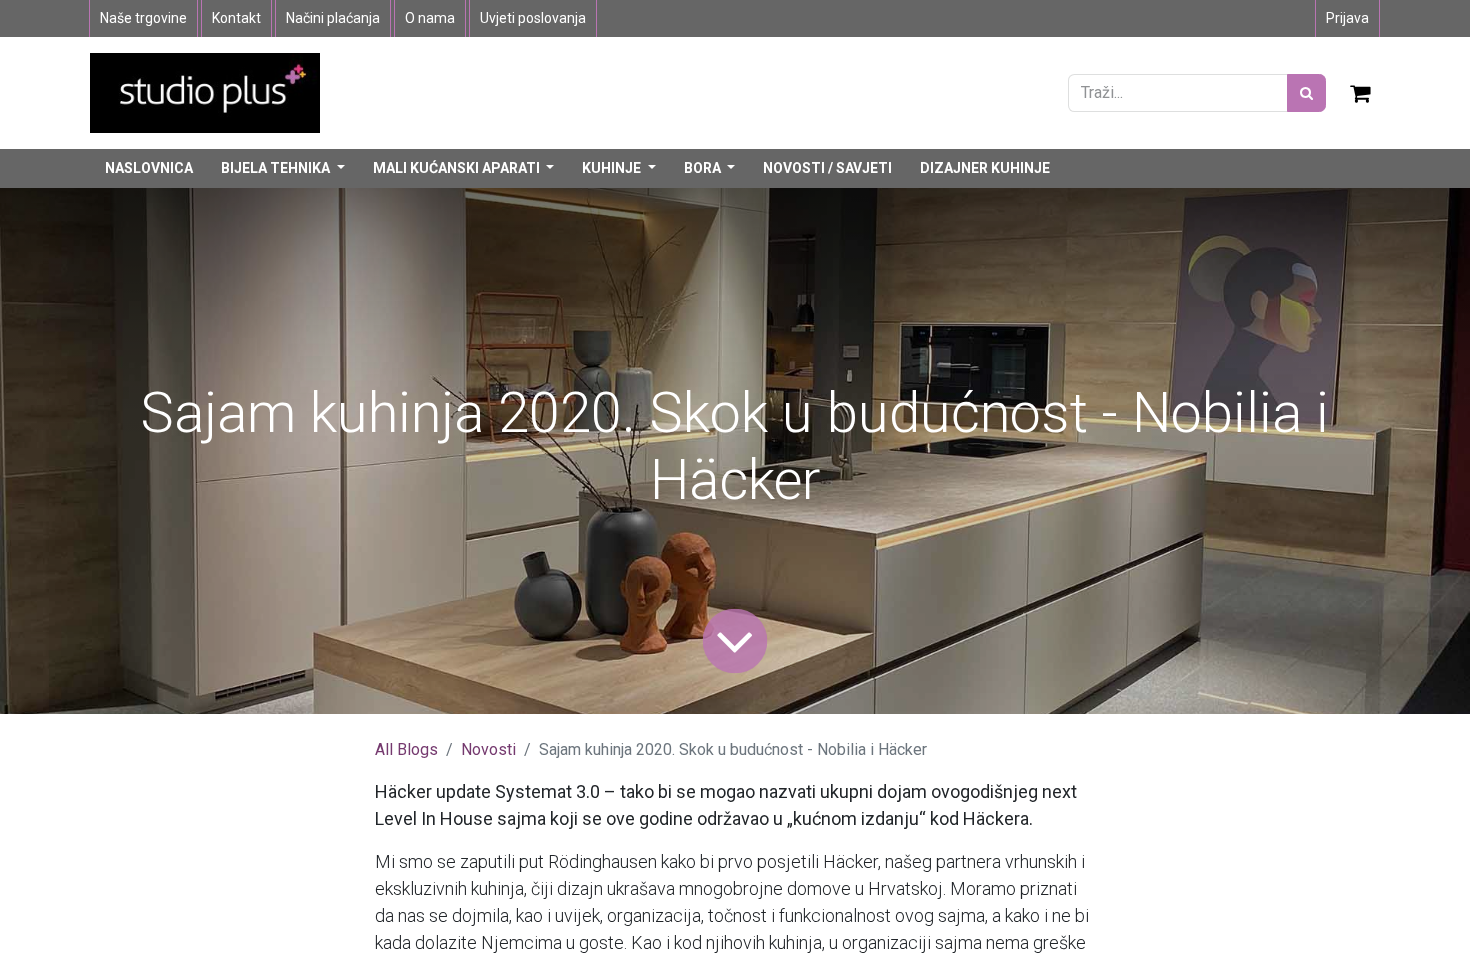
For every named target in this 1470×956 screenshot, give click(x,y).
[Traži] (1306, 93)
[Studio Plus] (205, 91)
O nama (430, 18)
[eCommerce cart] (1361, 93)
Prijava (1347, 18)
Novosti (488, 749)
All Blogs (406, 749)
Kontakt (236, 18)
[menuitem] (149, 168)
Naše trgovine (143, 18)
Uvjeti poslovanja (533, 18)
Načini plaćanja (333, 18)
